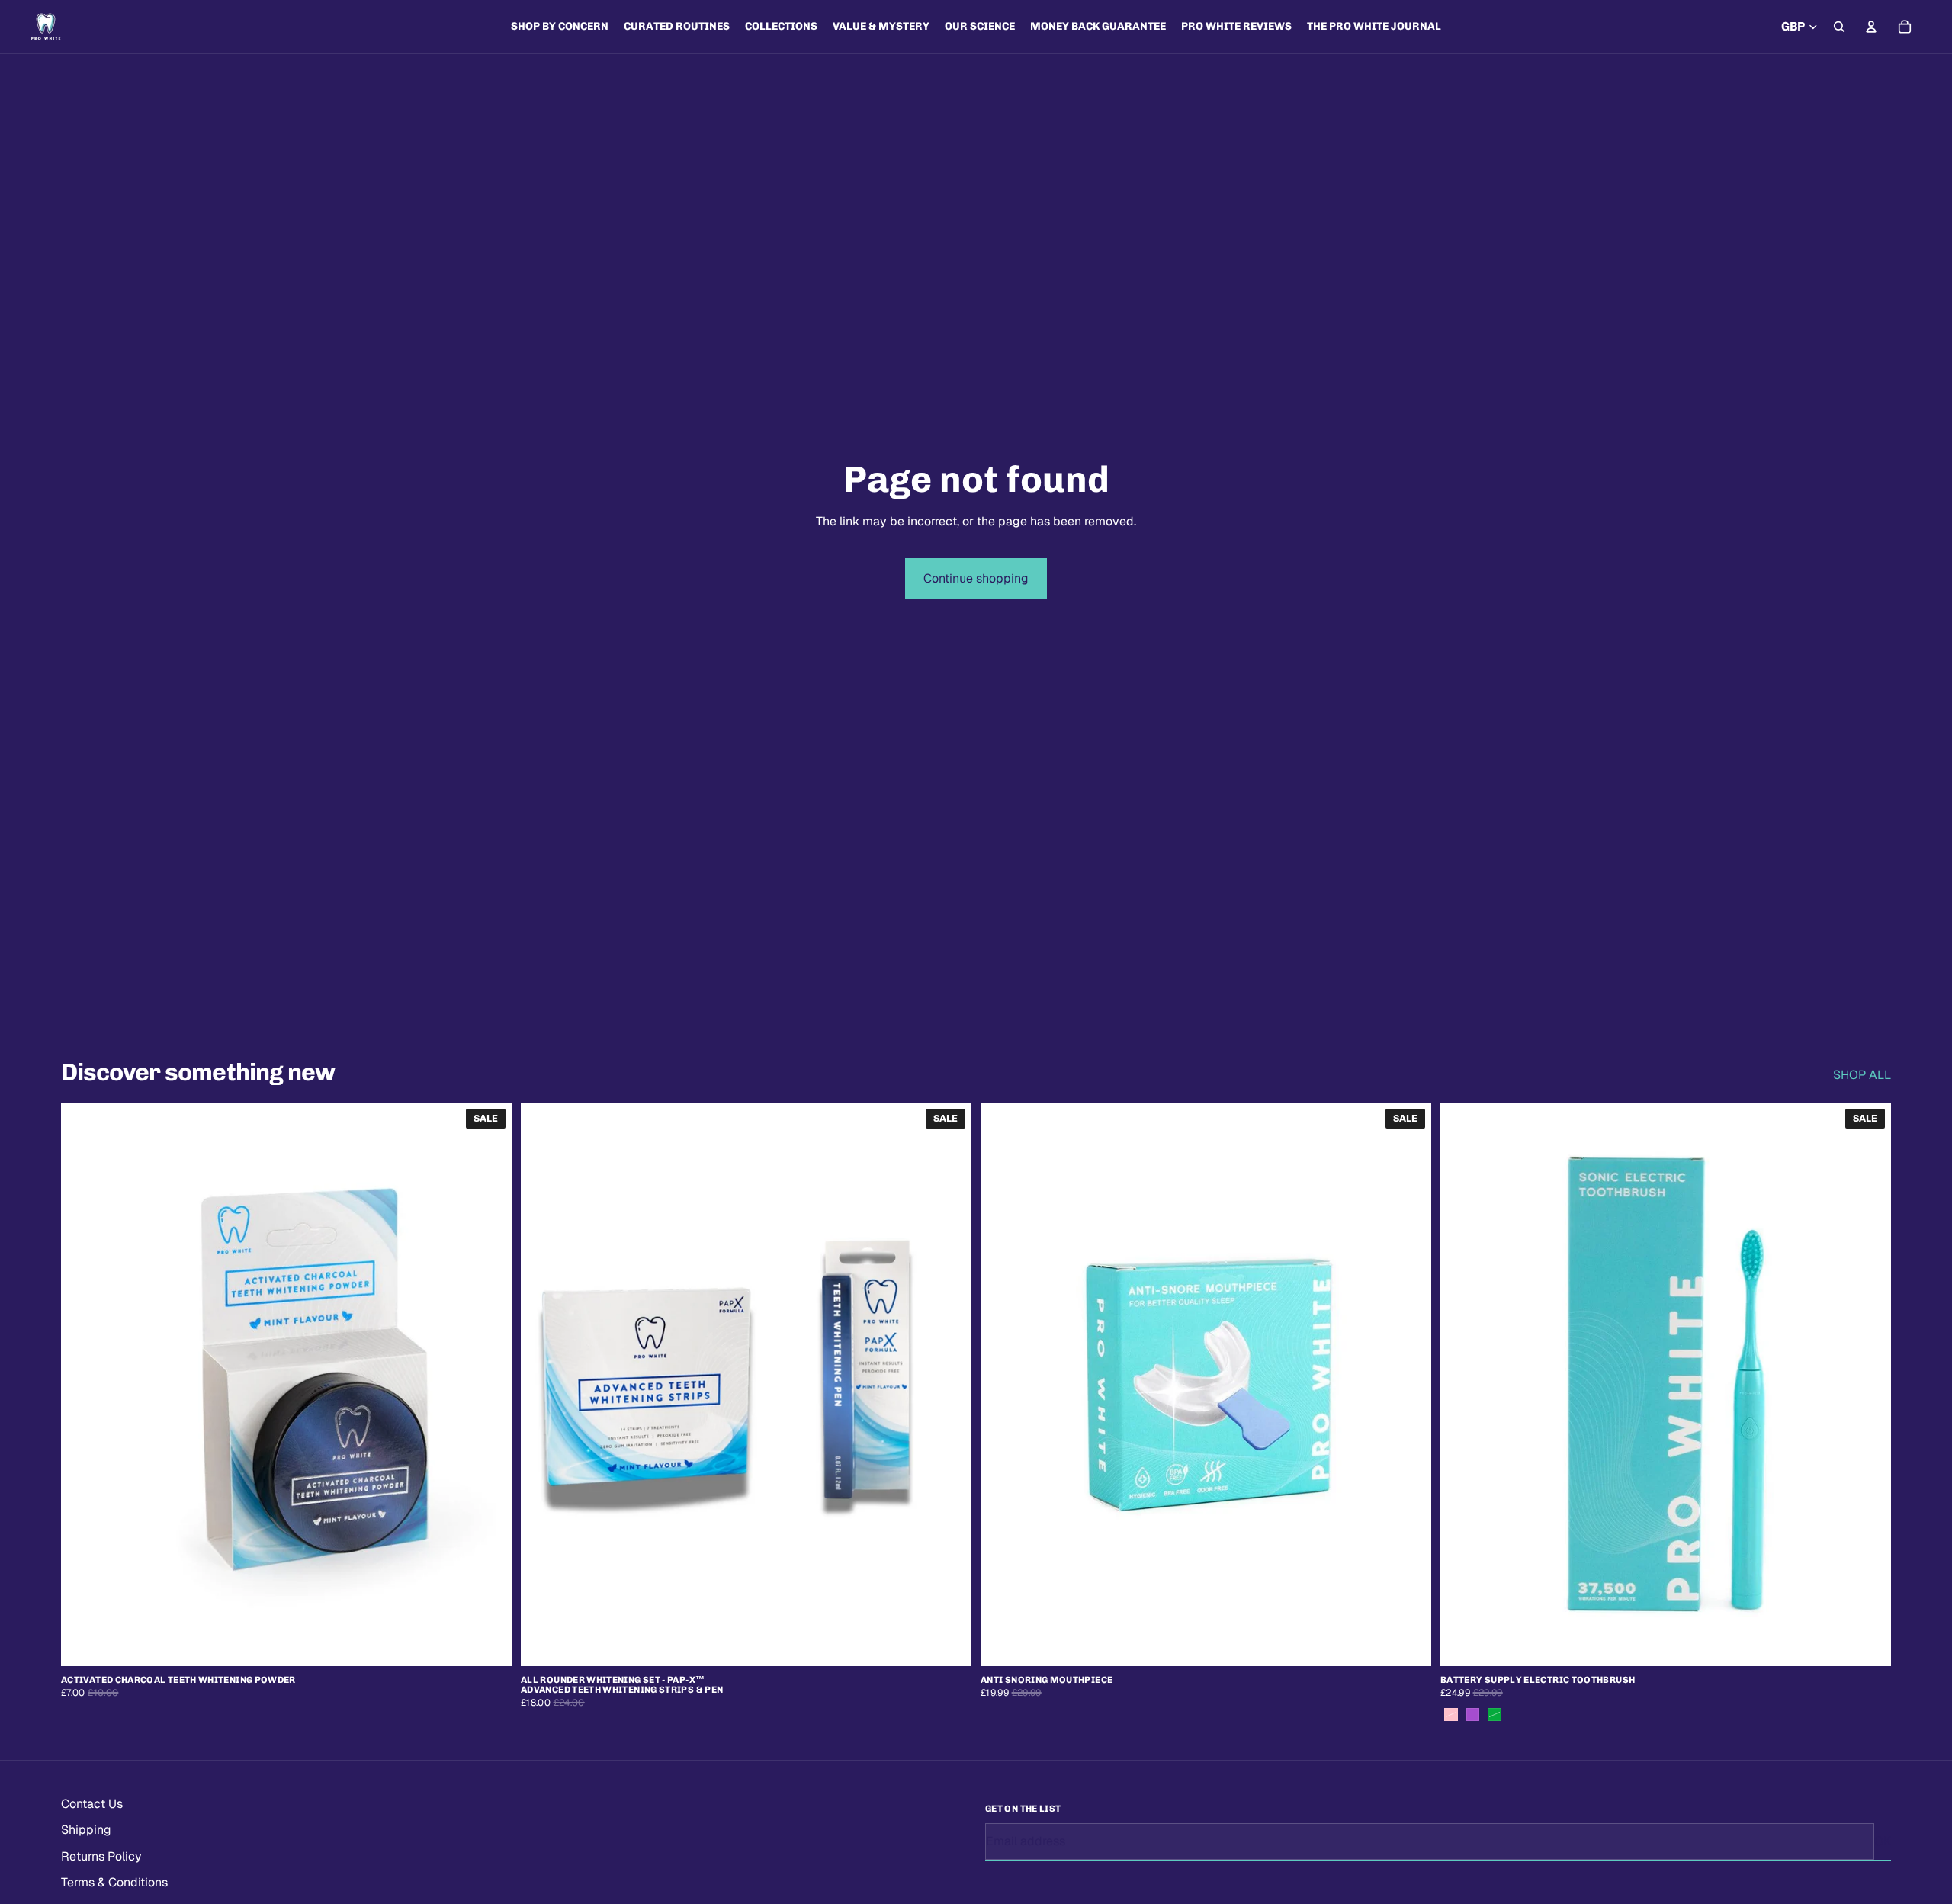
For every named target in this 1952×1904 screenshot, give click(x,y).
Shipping (86, 1830)
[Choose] (1867, 1642)
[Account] (1871, 27)
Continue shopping (976, 578)
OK (1883, 1840)
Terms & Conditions (114, 1882)
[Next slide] (489, 1384)
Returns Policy (101, 1856)
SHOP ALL (1862, 1075)
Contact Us (92, 1804)
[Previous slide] (84, 1384)
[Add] (488, 1642)
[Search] (1839, 27)
